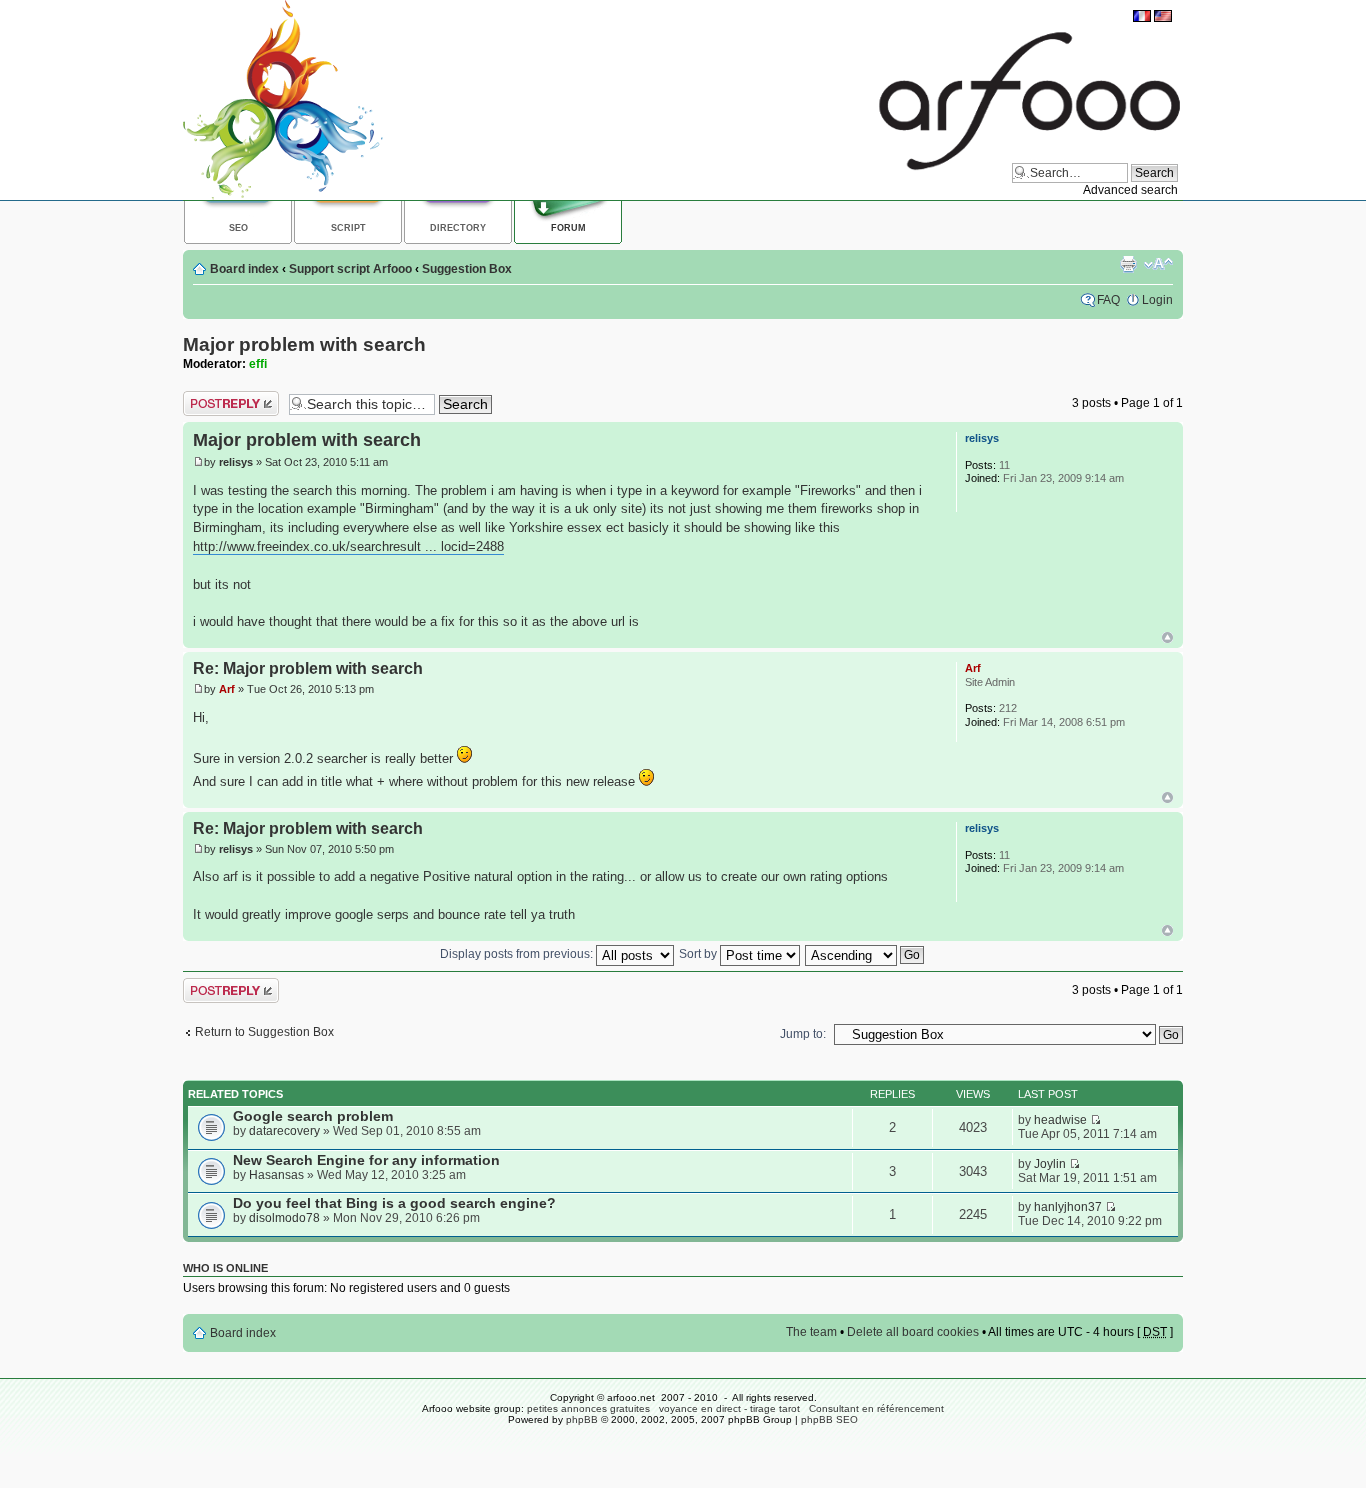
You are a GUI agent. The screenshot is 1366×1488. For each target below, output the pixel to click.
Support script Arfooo (350, 269)
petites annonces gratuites (588, 1408)
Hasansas (276, 1175)
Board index (244, 269)
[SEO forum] (1163, 18)
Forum (568, 228)
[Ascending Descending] (865, 954)
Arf (227, 689)
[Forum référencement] (1142, 18)
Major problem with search (304, 344)
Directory (458, 228)
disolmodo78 (284, 1218)
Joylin (1050, 1164)
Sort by (699, 954)
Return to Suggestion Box (264, 1032)
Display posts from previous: (518, 954)
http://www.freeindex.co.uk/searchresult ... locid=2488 (348, 546)
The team (811, 1332)
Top (1167, 637)
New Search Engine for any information (366, 1160)
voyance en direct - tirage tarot (729, 1408)
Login (1157, 300)
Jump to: (803, 1034)
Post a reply (215, 398)
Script (348, 228)
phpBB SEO (829, 1419)
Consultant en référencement (876, 1408)
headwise (1060, 1120)
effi (258, 364)
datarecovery (284, 1131)
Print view (1128, 264)
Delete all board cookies (913, 1332)
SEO (238, 228)
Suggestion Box (467, 269)
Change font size (1158, 264)
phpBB (582, 1419)
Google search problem (313, 1116)
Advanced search (1130, 190)
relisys (236, 462)
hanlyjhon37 (1068, 1207)
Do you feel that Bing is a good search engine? (394, 1203)
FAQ (1108, 300)
